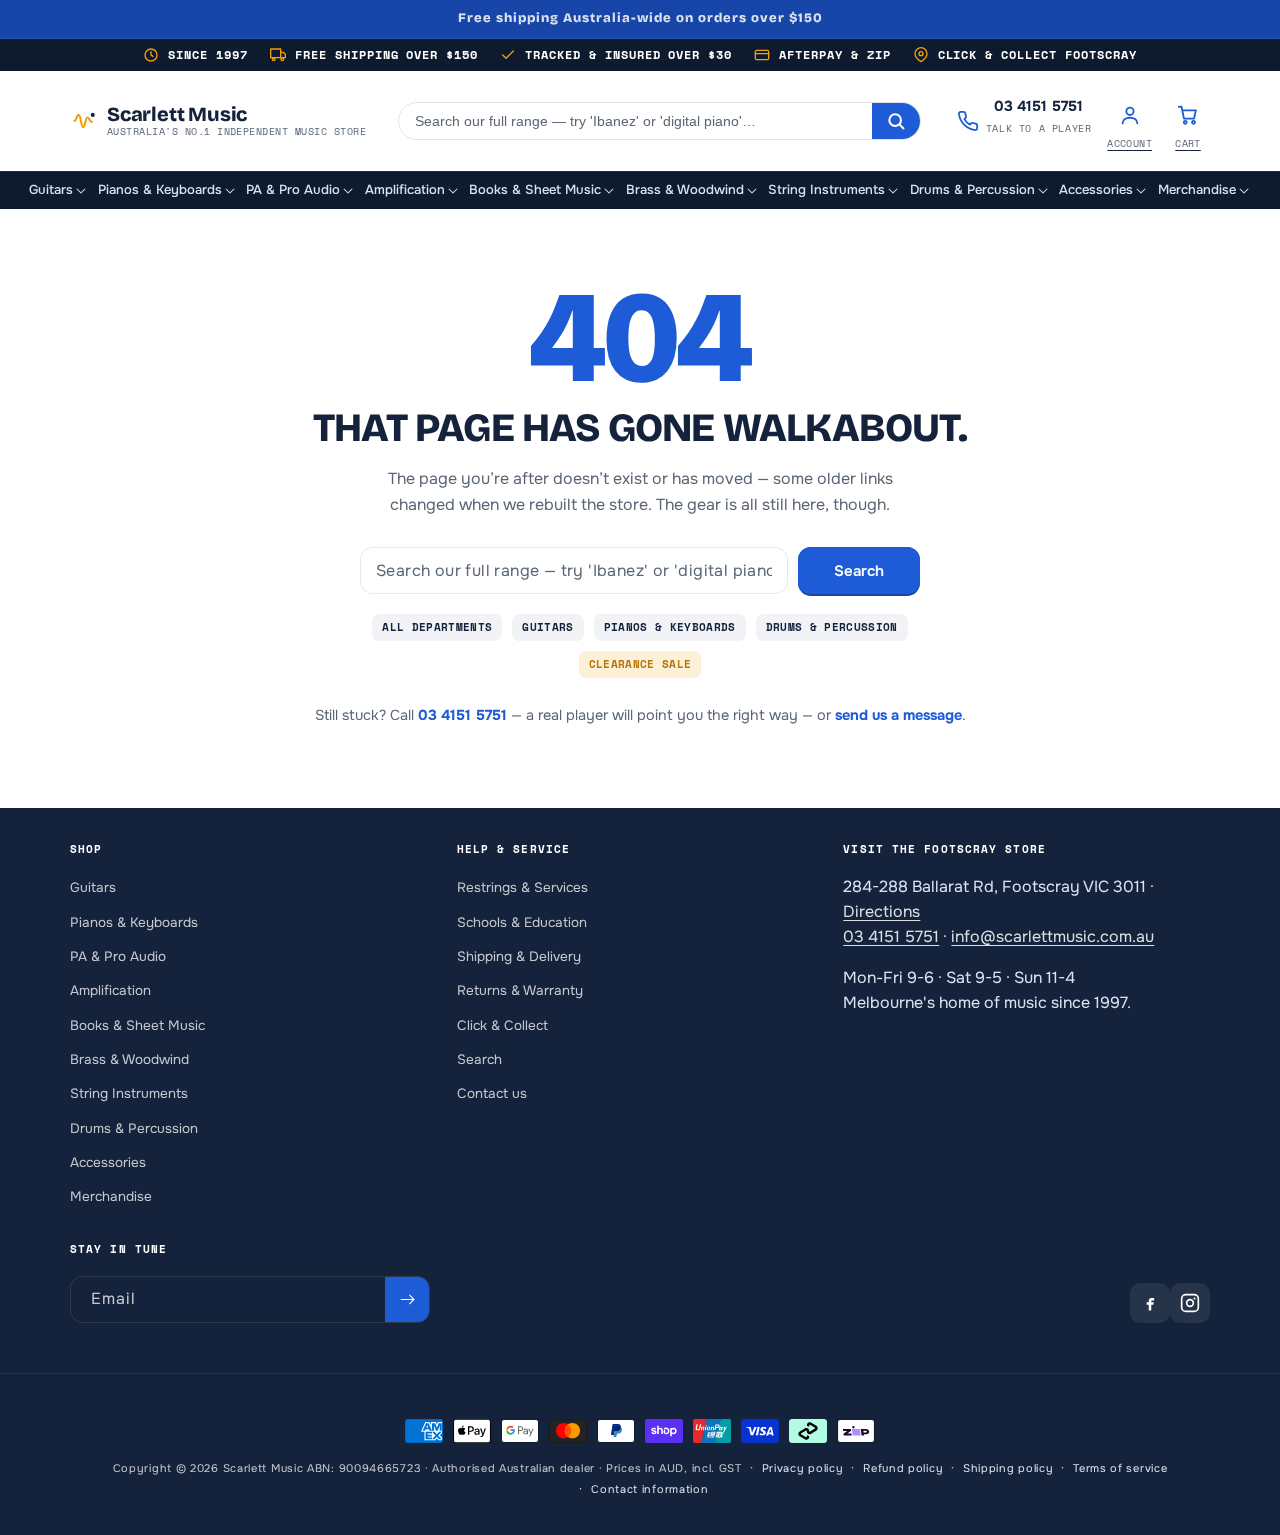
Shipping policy (1008, 1468)
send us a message (898, 715)
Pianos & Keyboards (670, 627)
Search (859, 571)
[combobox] (635, 121)
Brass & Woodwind (129, 1059)
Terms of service (1120, 1468)
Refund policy (903, 1468)
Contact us (492, 1093)
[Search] (896, 121)
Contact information (649, 1488)
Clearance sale (640, 664)
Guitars (547, 627)
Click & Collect (502, 1025)
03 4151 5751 (462, 715)
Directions (881, 911)
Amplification (110, 990)
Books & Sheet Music (137, 1025)
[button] (58, 191)
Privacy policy (803, 1468)
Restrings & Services (522, 887)
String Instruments (129, 1093)
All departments (437, 627)
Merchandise (111, 1196)
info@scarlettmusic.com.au (1052, 936)
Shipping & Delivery (519, 956)
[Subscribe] (407, 1299)
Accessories (108, 1162)
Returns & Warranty (520, 990)
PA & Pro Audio (118, 956)
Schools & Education (522, 922)
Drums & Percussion (832, 627)
